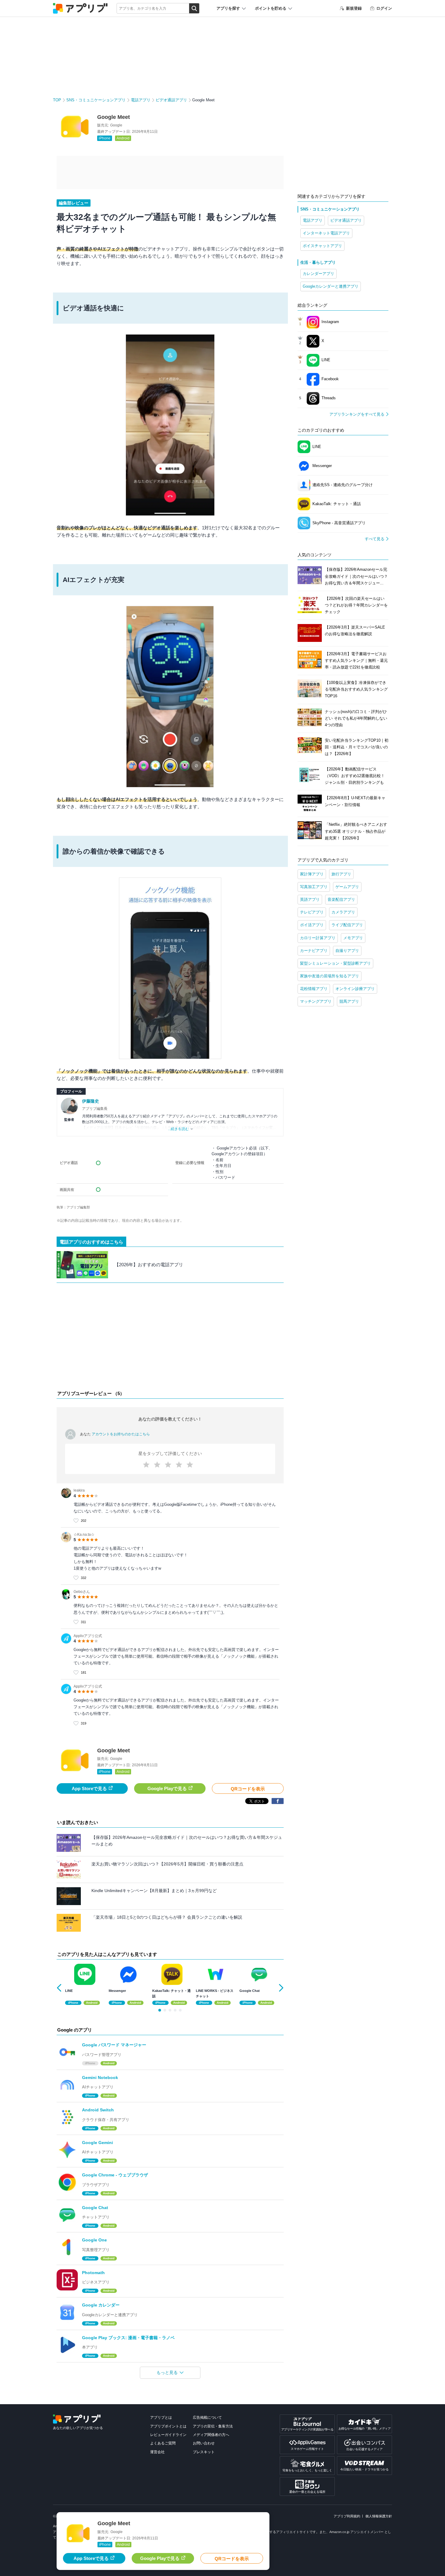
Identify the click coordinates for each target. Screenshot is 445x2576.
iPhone (105, 138)
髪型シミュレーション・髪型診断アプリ (335, 963)
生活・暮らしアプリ (318, 262)
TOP (57, 100)
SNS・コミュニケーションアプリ (96, 100)
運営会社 (157, 2452)
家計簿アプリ (312, 874)
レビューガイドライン (168, 2435)
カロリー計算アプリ (318, 938)
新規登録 (354, 8)
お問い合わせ (204, 2443)
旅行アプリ (341, 874)
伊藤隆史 (91, 1101)
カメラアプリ (343, 912)
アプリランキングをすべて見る (357, 414)
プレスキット (204, 2452)
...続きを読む (178, 1129)
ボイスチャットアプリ (322, 246)
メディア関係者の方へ (211, 2435)
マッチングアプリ (316, 1001)
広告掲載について (207, 2417)
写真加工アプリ (314, 887)
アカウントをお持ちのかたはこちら (121, 1434)
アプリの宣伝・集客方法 (213, 2426)
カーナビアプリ (314, 951)
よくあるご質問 (163, 2443)
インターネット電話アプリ (326, 233)
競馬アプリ (349, 1001)
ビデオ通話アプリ (171, 100)
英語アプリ (310, 899)
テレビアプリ (312, 912)
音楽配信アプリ (341, 899)
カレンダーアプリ (318, 274)
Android (123, 138)
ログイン (384, 8)
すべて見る (375, 539)
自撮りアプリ (347, 951)
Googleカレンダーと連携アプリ (331, 286)
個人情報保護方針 (379, 2516)
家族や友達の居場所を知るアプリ (330, 976)
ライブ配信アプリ (347, 925)
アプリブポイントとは (168, 2426)
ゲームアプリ (347, 887)
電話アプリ (141, 100)
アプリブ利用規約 (347, 2516)
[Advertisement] (170, 1338)
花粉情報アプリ (314, 989)
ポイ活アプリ (312, 925)
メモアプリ (353, 938)
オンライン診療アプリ (355, 989)
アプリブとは (161, 2417)
